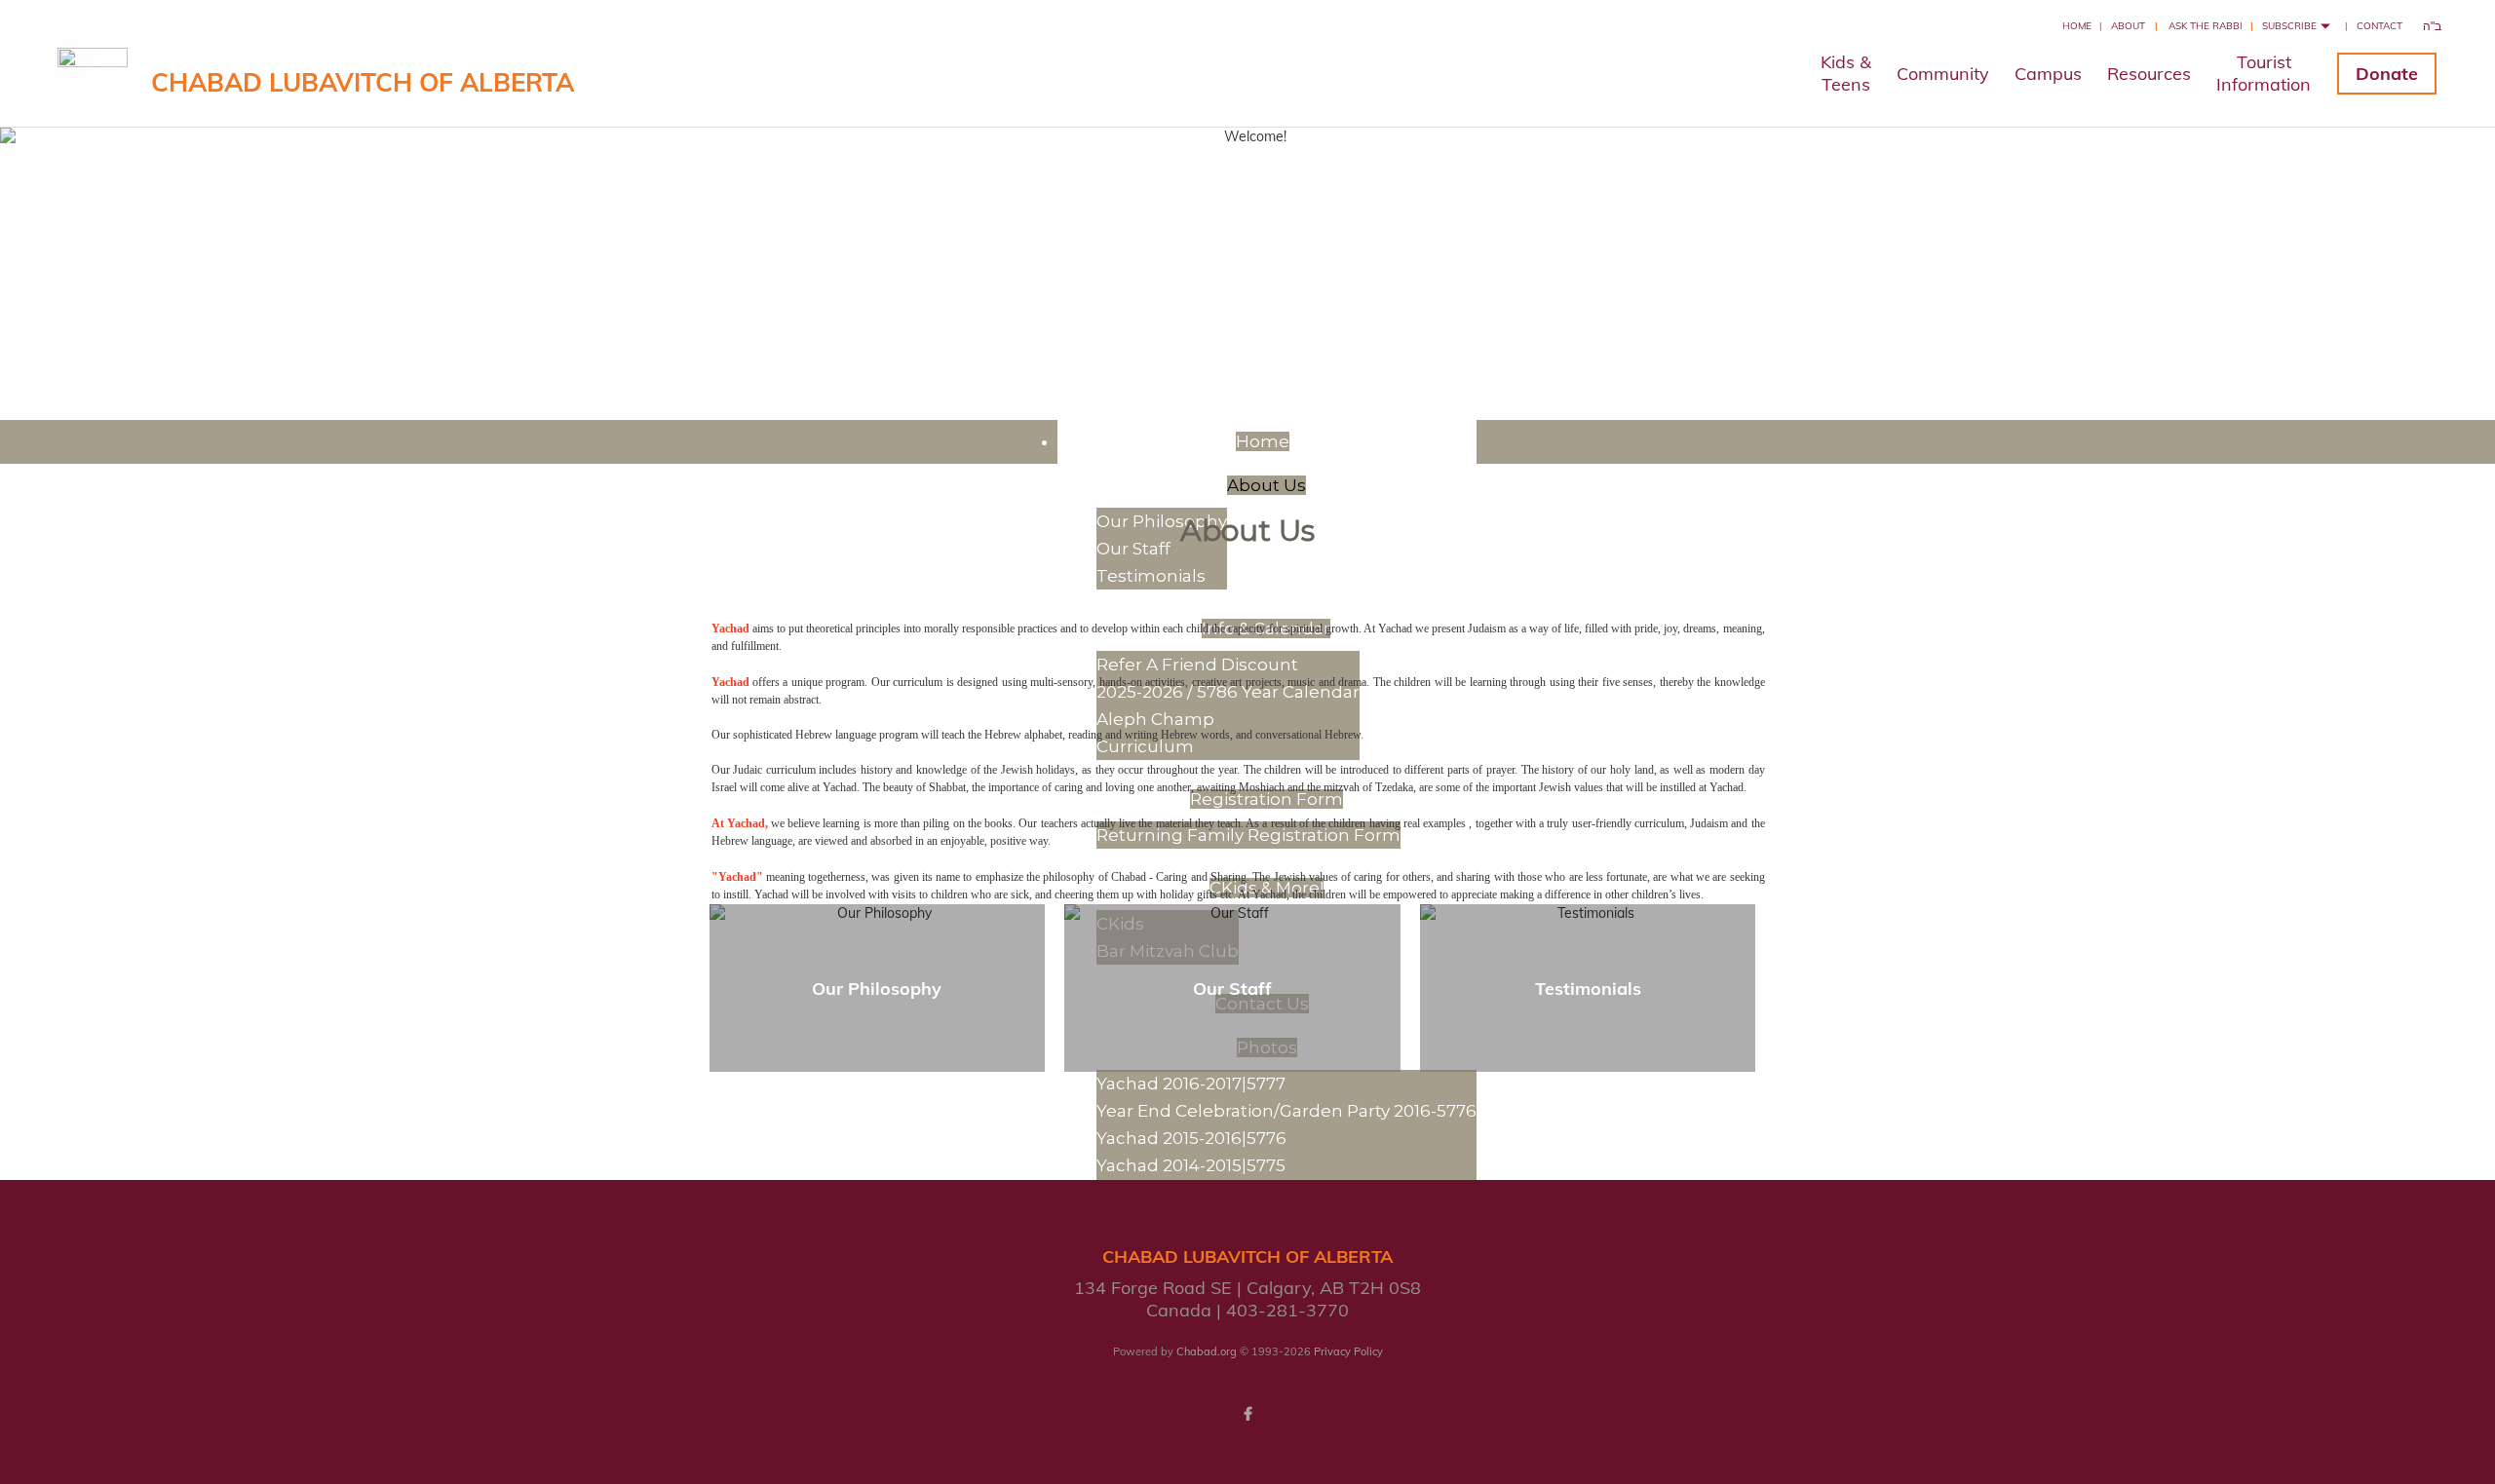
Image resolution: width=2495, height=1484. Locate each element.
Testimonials (1588, 989)
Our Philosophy (877, 989)
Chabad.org (1207, 1351)
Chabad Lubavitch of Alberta (363, 82)
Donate (2387, 74)
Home (2077, 26)
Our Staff (1133, 549)
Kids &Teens (1846, 73)
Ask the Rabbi (2206, 26)
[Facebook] (1247, 1414)
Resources (2149, 74)
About (2128, 26)
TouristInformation (2264, 73)
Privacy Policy (1348, 1351)
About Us (1267, 485)
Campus (2048, 74)
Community (1943, 74)
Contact (2380, 26)
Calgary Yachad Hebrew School (1247, 227)
